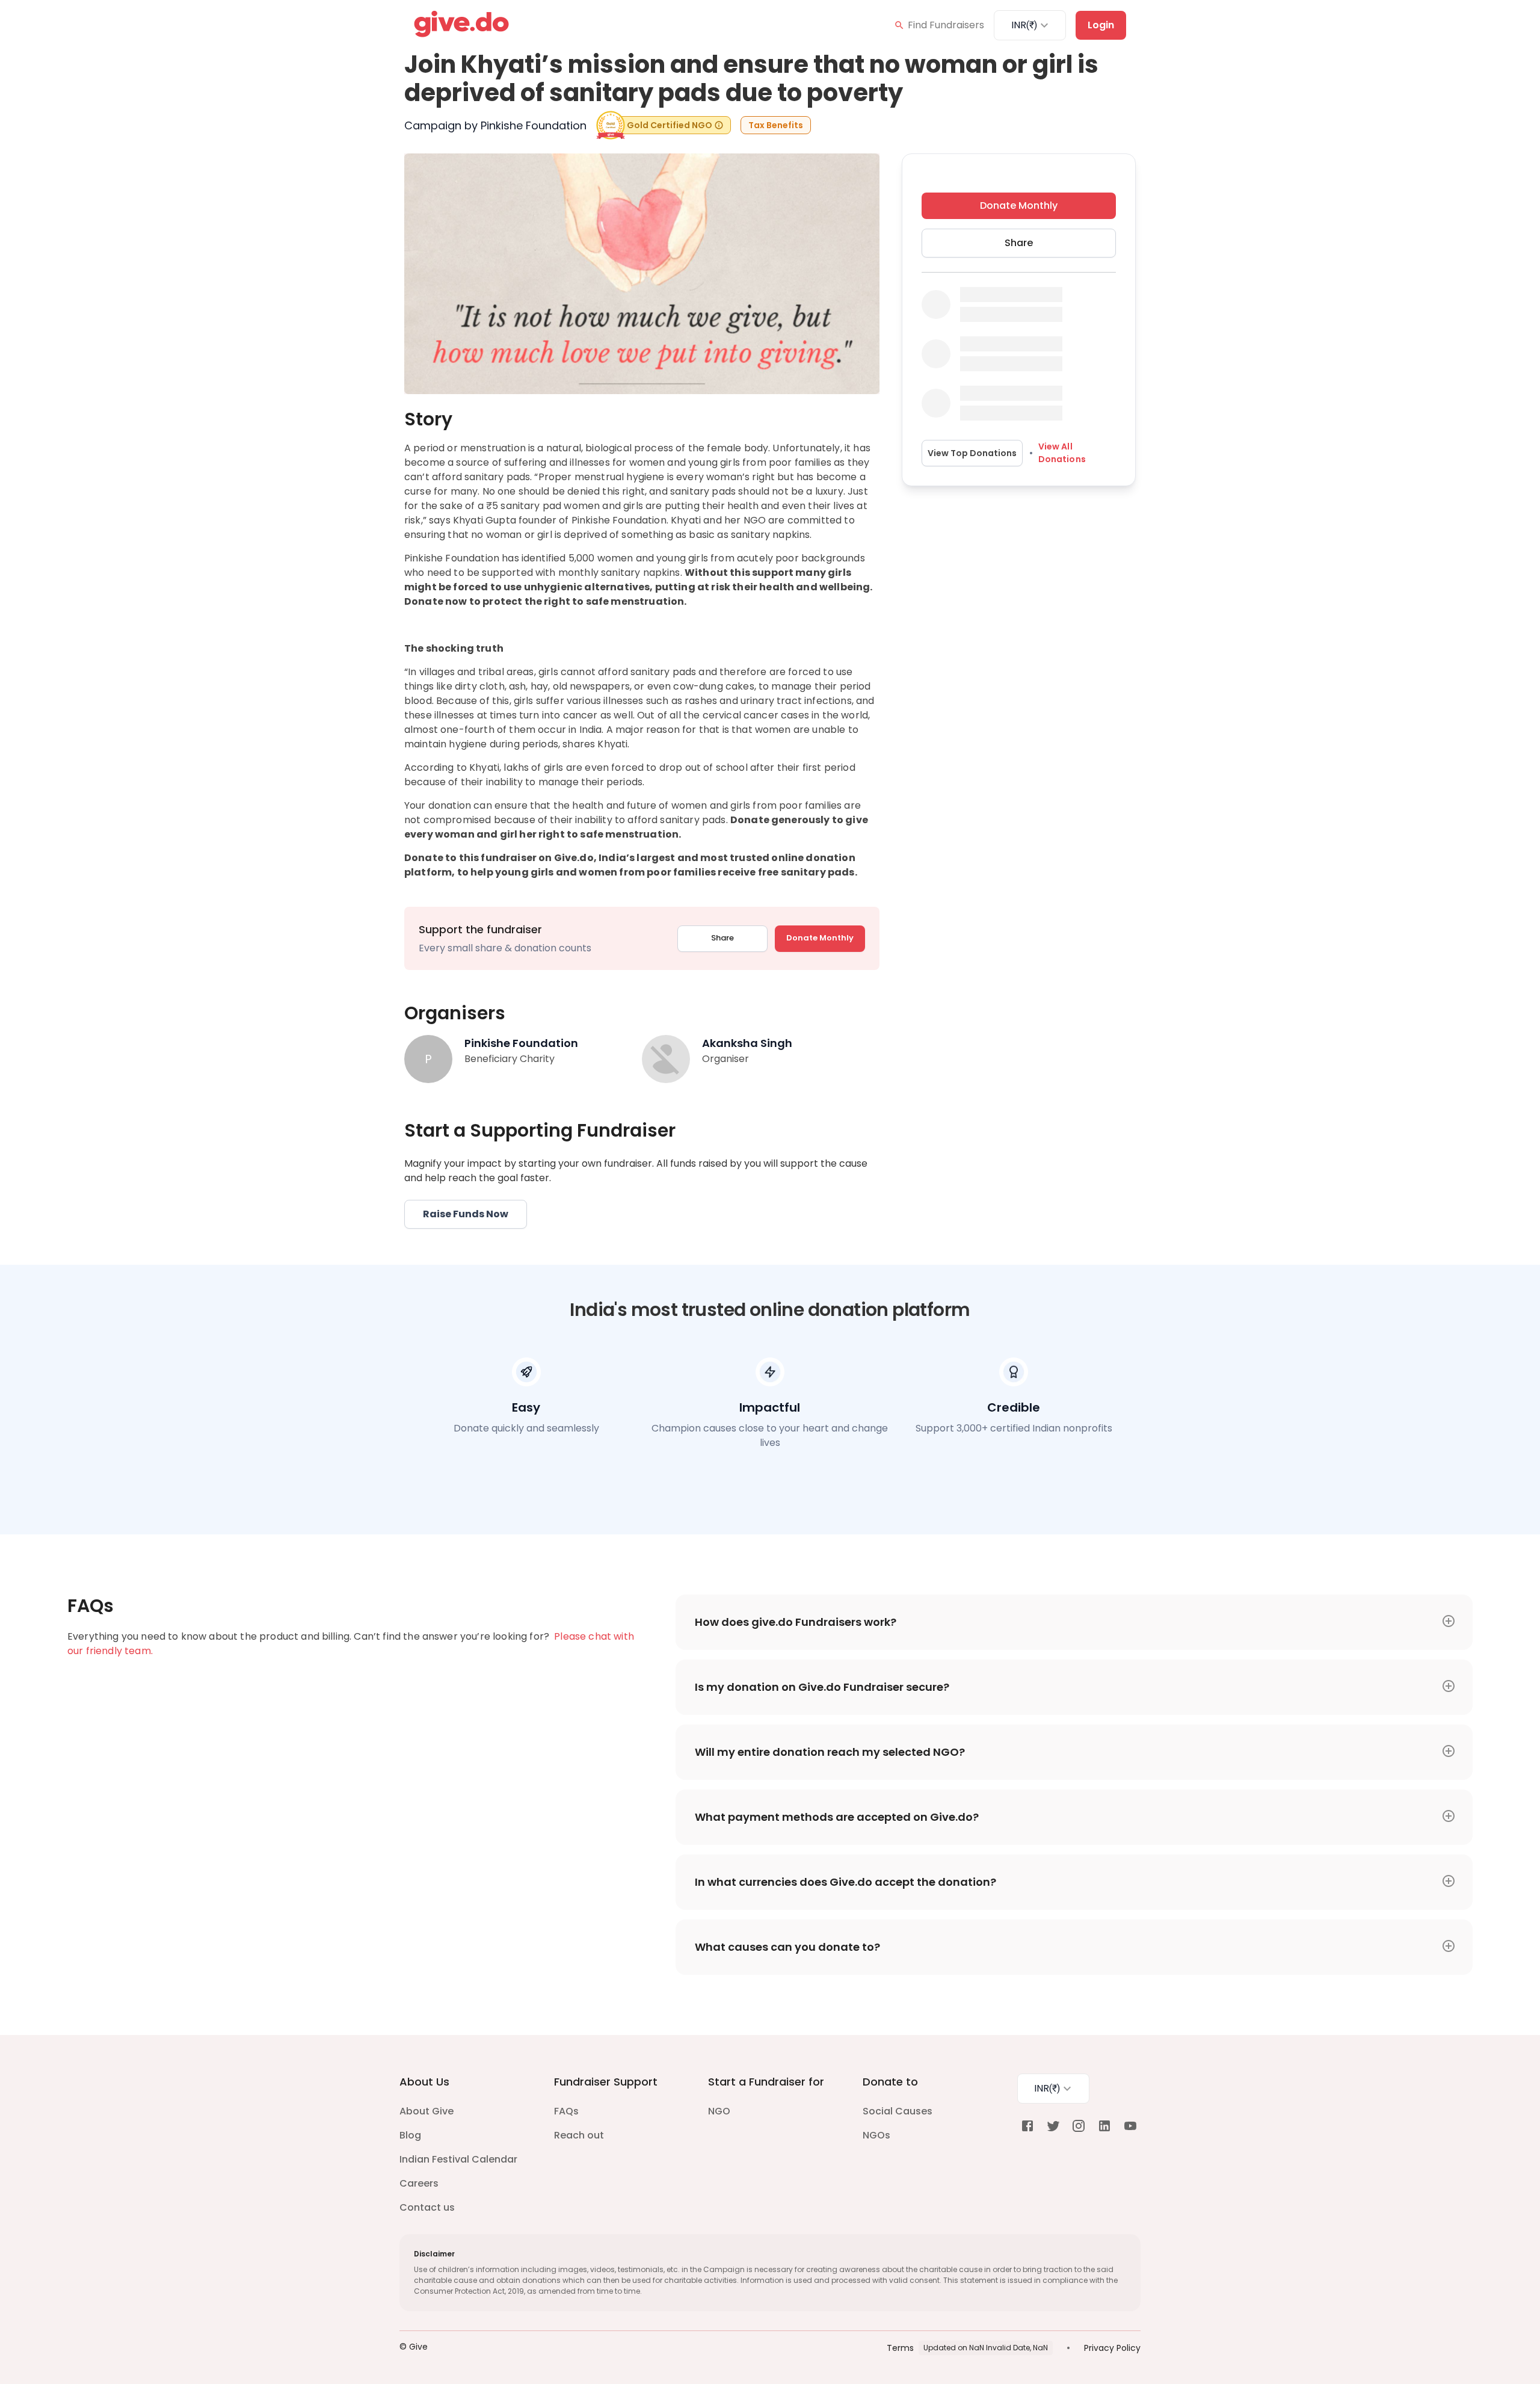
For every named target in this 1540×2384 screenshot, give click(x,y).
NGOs (876, 2135)
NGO (719, 2111)
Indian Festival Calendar (458, 2159)
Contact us (427, 2207)
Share (722, 938)
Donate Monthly (820, 938)
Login (1101, 25)
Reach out (579, 2135)
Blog (410, 2135)
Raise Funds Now (466, 1214)
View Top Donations (972, 453)
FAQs (566, 2111)
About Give (427, 2111)
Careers (419, 2183)
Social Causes (898, 2111)
